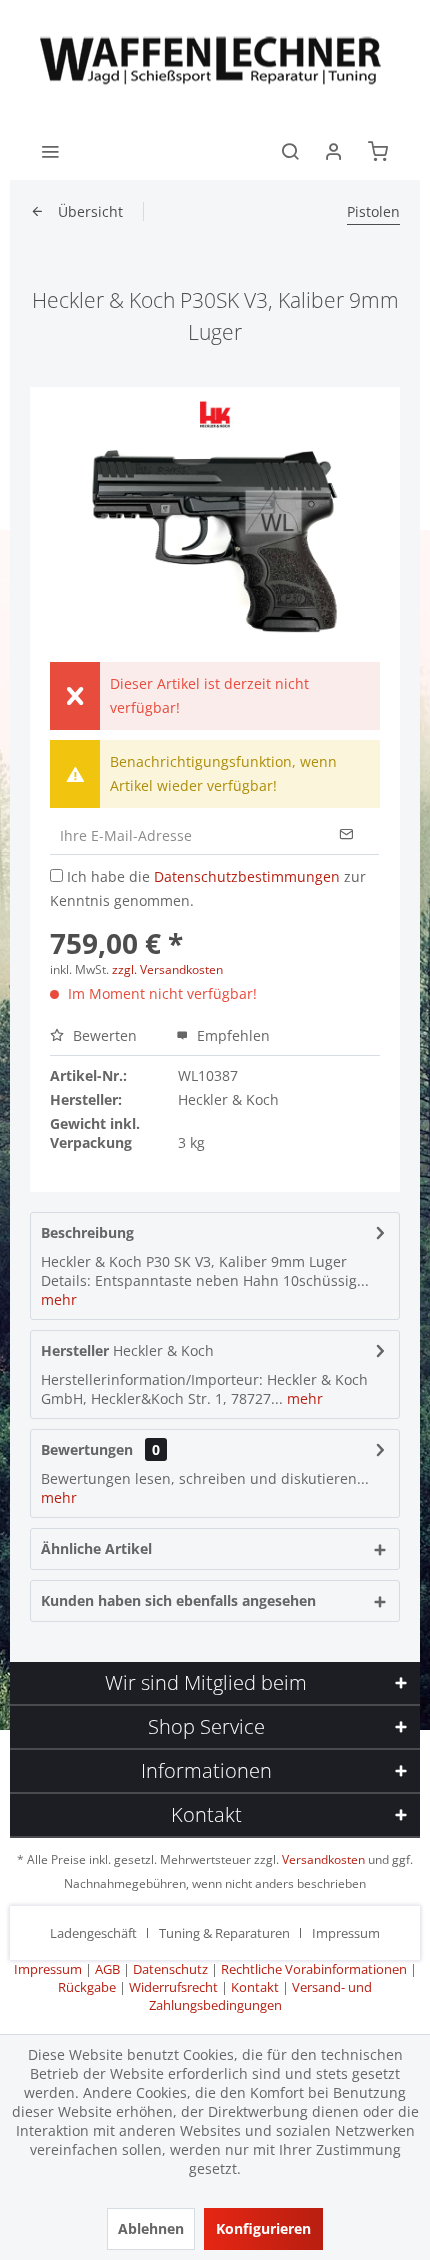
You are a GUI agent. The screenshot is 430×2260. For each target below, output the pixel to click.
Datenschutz (170, 1969)
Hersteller (75, 1350)
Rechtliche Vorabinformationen (314, 1969)
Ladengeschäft (93, 1933)
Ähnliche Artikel (96, 1548)
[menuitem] (50, 150)
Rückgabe (87, 1987)
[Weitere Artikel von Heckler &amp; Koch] (215, 414)
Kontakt (255, 1987)
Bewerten (105, 1035)
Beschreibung (87, 1232)
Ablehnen (151, 2228)
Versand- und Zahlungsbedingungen (261, 1996)
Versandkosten (323, 1859)
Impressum (346, 1933)
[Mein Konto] (334, 150)
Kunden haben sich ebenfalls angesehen (178, 1600)
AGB (107, 1969)
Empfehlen (231, 1035)
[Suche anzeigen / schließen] (290, 150)
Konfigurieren (263, 2228)
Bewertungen (87, 1449)
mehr (59, 1299)
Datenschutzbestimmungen (247, 876)
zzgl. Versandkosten (167, 969)
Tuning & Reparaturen (224, 1933)
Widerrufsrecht (173, 1987)
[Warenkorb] (378, 150)
